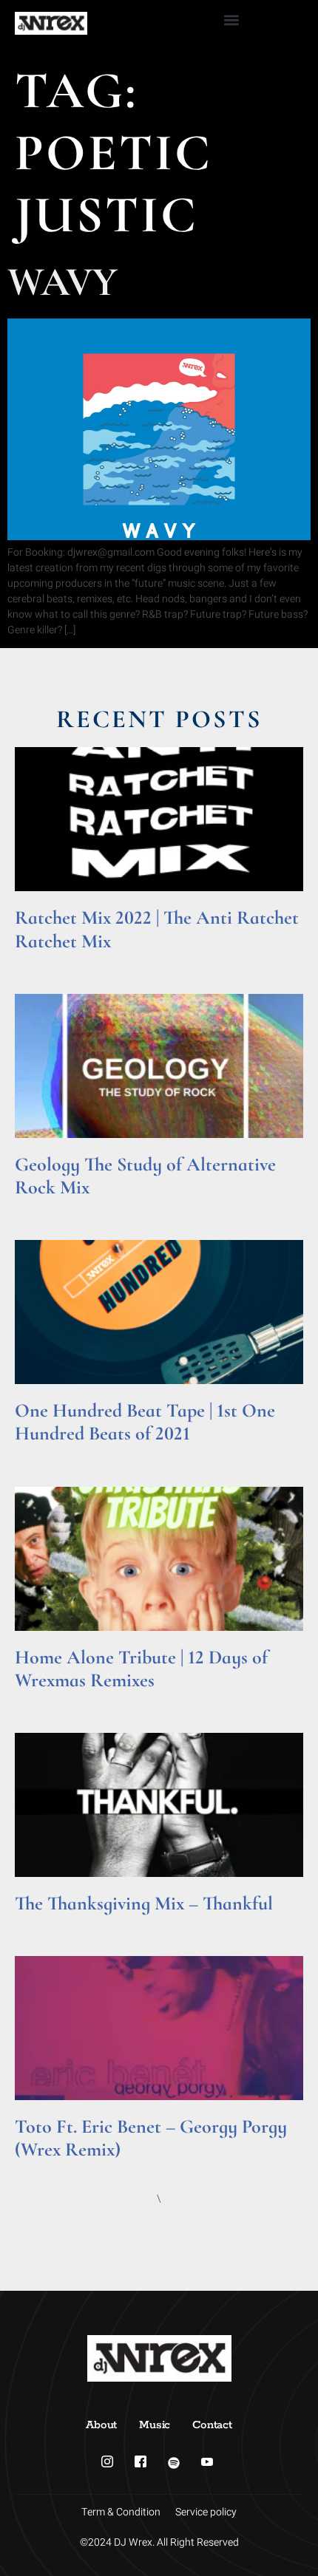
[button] (231, 20)
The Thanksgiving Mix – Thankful (144, 1903)
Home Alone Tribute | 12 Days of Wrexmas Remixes (141, 1669)
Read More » (43, 960)
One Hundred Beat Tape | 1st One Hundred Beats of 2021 (145, 1422)
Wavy (62, 282)
